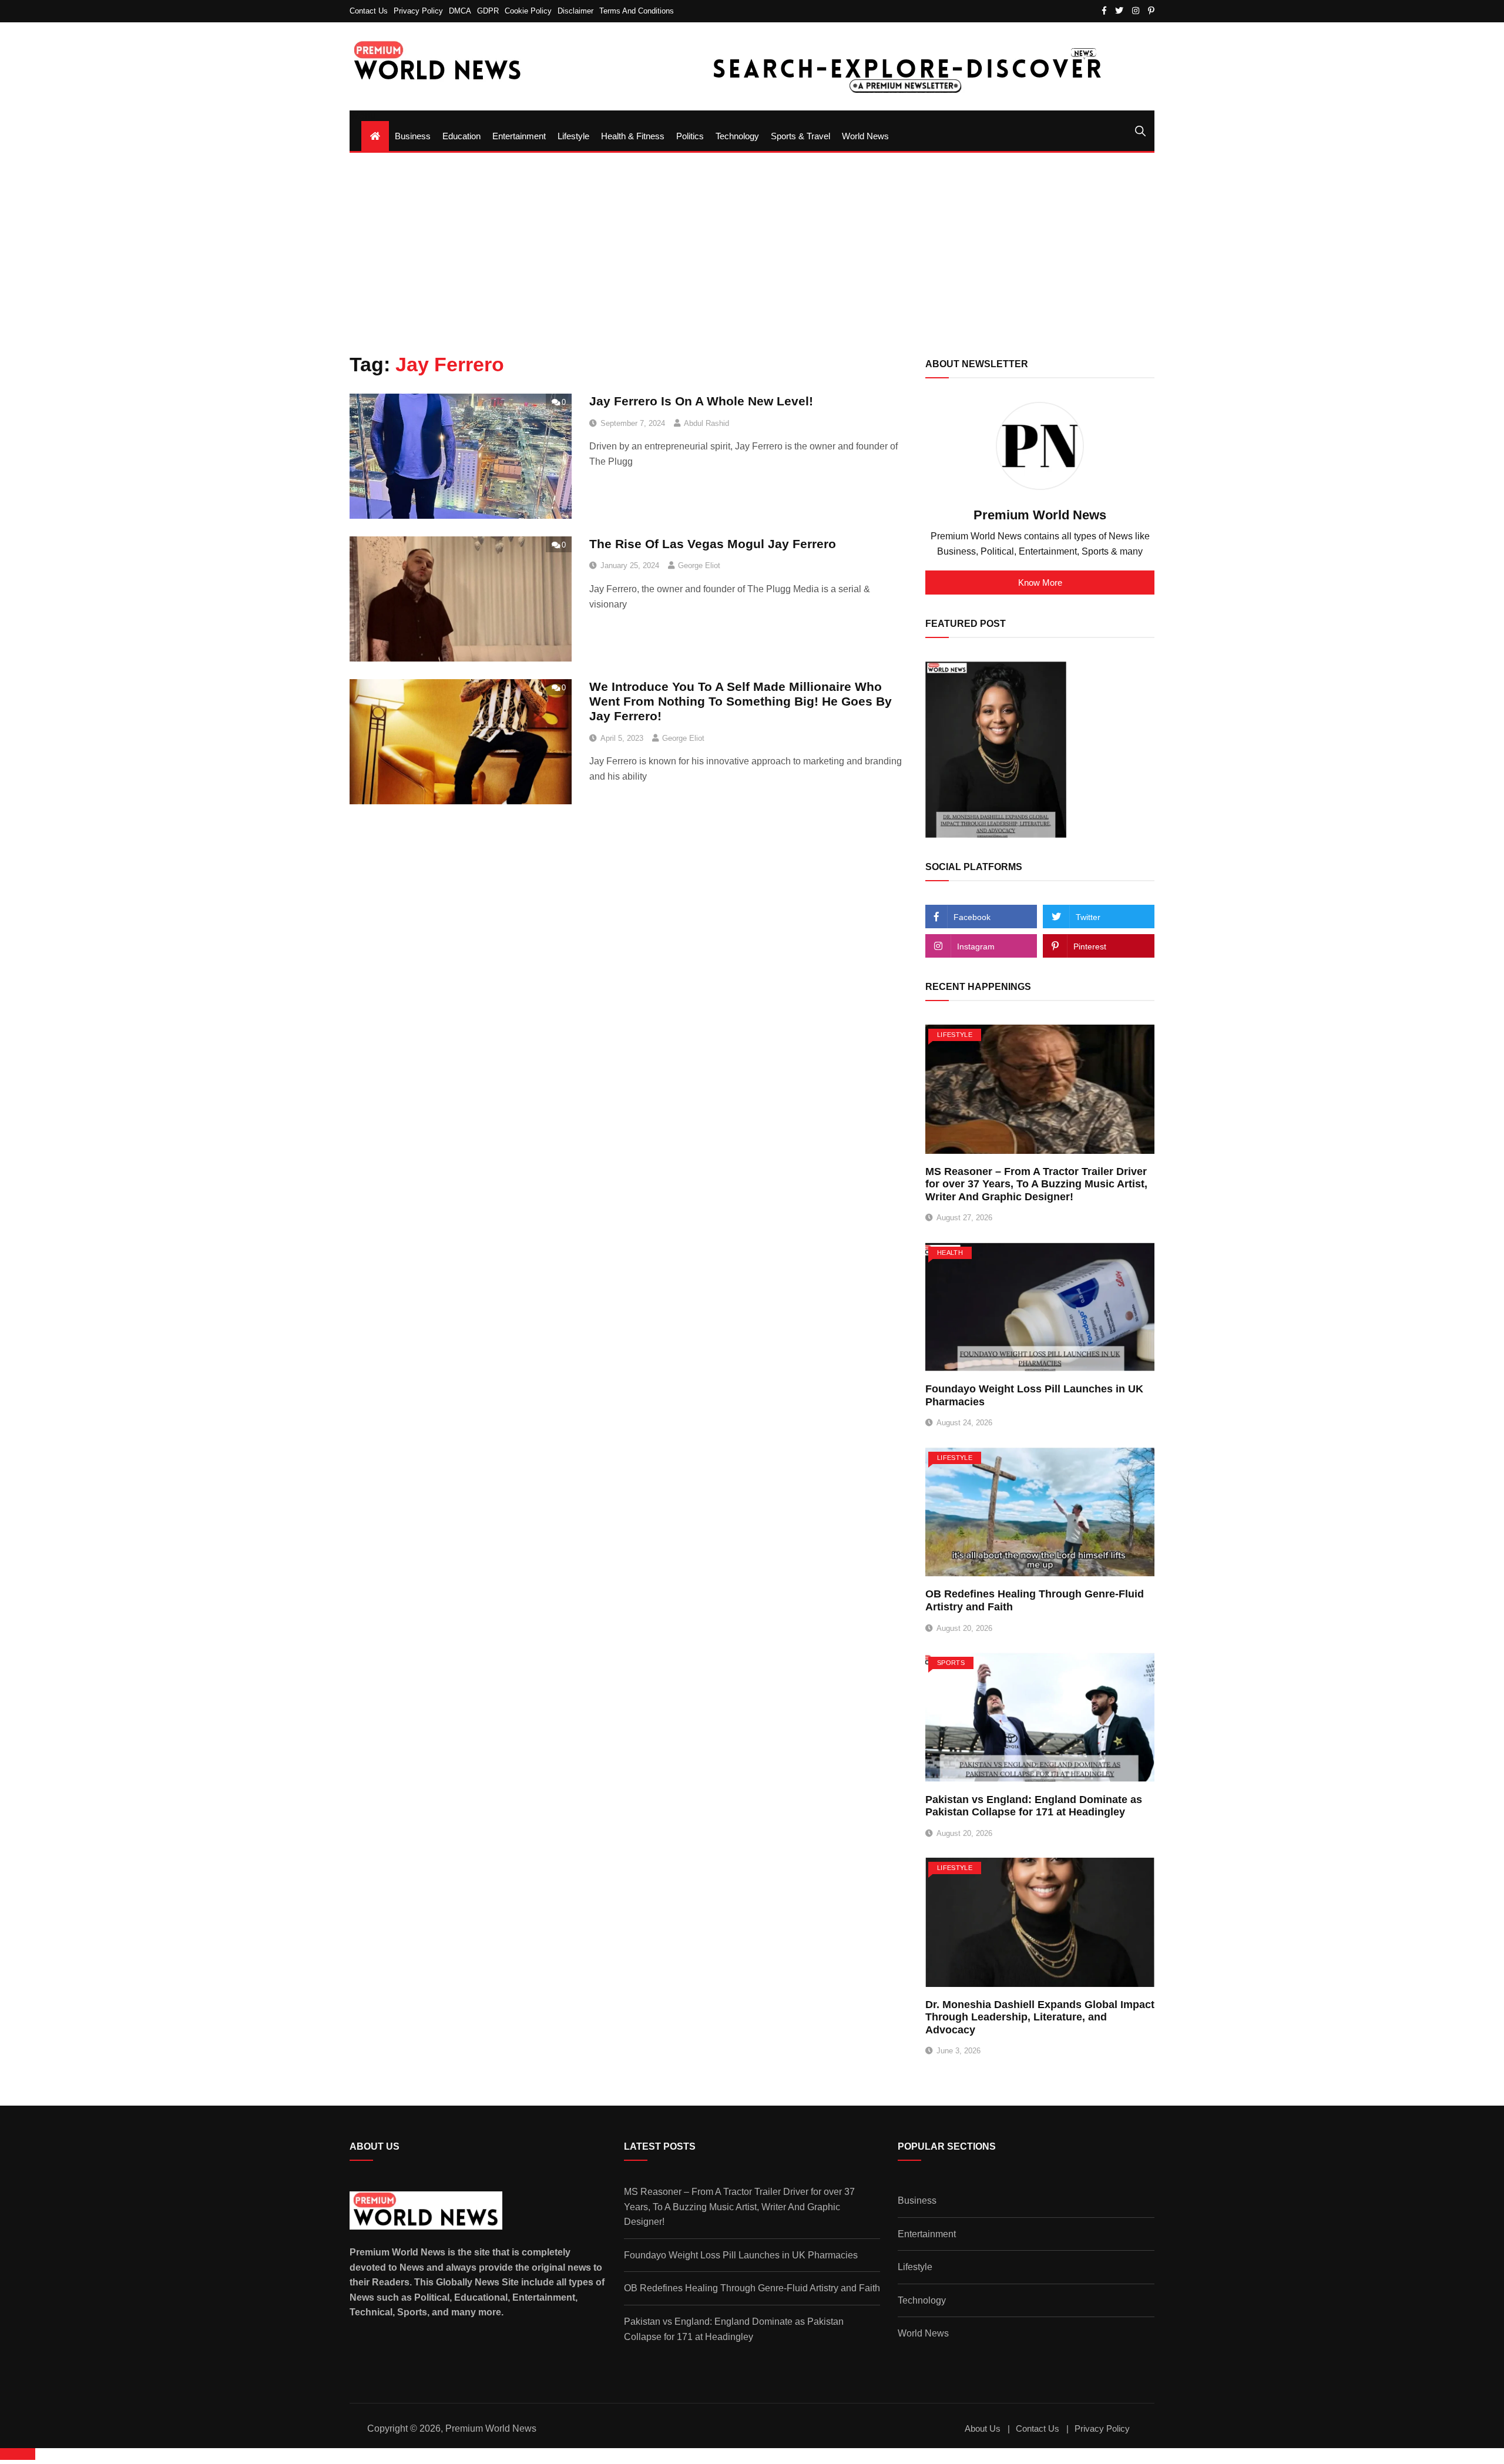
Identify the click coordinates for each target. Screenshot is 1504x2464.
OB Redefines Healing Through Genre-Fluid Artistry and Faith (752, 2288)
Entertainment (519, 136)
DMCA (460, 11)
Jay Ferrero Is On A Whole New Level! (701, 401)
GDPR (488, 11)
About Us (983, 2428)
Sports (951, 1663)
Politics (690, 136)
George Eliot (699, 565)
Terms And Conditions (637, 11)
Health (950, 1253)
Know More (1040, 583)
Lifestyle (573, 136)
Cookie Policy (528, 11)
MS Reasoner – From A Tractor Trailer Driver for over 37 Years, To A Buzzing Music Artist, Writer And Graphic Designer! (1036, 1184)
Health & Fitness (633, 136)
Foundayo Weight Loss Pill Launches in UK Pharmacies (741, 2255)
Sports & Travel (800, 136)
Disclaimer (575, 11)
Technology (737, 136)
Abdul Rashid (706, 423)
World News (865, 136)
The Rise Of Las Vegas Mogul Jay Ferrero (713, 544)
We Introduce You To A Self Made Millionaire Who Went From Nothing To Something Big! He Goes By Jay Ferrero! (741, 701)
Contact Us (369, 11)
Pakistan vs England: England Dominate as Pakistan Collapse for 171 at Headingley (1034, 1806)
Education (461, 136)
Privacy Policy (418, 11)
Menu (362, 115)
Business (413, 136)
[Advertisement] (752, 253)
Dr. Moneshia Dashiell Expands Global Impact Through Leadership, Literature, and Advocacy (1040, 2017)
